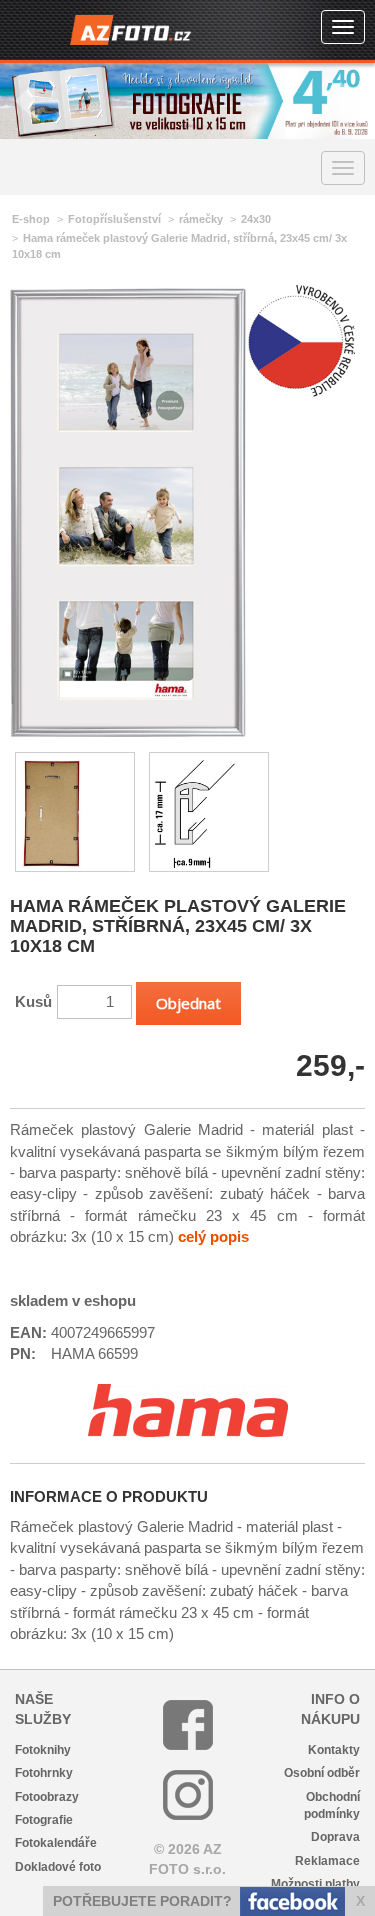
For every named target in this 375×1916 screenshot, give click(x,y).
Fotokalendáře (56, 1843)
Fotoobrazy (47, 1797)
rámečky (201, 219)
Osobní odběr (322, 1773)
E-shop (31, 219)
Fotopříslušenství (114, 219)
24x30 (256, 219)
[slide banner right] (350, 101)
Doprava (335, 1837)
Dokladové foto (58, 1867)
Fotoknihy (43, 1750)
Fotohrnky (44, 1773)
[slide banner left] (25, 101)
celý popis (213, 1236)
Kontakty (334, 1750)
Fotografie (44, 1820)
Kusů (33, 1001)
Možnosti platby (315, 1884)
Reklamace (327, 1861)
